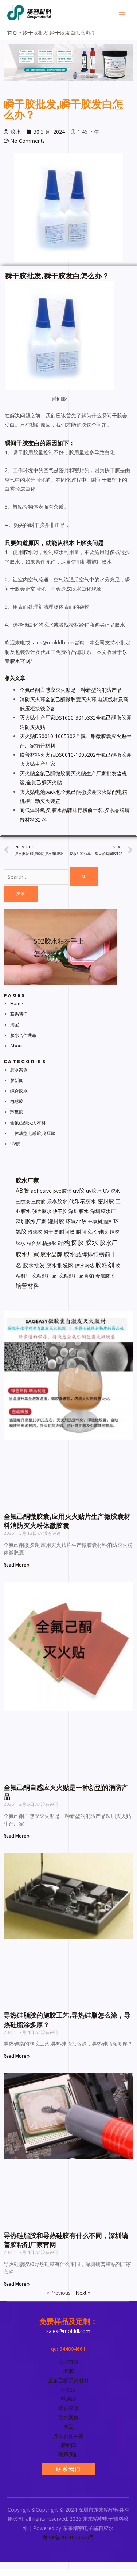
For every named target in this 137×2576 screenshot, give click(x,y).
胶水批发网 (60, 1265)
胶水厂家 (27, 1254)
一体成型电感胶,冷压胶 (33, 1133)
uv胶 (79, 1191)
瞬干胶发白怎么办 (73, 276)
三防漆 (23, 1201)
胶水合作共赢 (24, 1035)
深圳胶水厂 (103, 1211)
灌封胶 (56, 1221)
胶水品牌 (51, 1254)
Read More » (17, 1565)
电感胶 (17, 1101)
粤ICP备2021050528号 (68, 2537)
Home (17, 1003)
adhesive (41, 1191)
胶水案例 (19, 1070)
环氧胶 (17, 1112)
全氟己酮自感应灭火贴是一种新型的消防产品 (71, 690)
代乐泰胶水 (83, 1201)
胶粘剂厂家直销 (76, 1276)
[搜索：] (51, 877)
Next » (83, 2293)
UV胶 (15, 1144)
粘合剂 (34, 1243)
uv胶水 (94, 1191)
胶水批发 (34, 1265)
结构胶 (67, 1242)
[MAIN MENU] (122, 13)
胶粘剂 (105, 1265)
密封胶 (106, 1201)
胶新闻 (17, 1080)
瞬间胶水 (86, 1232)
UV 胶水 (111, 1191)
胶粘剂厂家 (44, 1276)
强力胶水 (42, 1211)
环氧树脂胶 (100, 1222)
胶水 (28, 552)
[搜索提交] (84, 877)
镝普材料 (27, 1286)
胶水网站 (85, 1266)
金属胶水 (105, 1276)
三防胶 (38, 1201)
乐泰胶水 (57, 1201)
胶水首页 (68, 2362)
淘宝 (15, 1025)
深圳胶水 (79, 1211)
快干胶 (60, 1211)
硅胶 (103, 1232)
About (17, 1046)
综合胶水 (19, 1091)
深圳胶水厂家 (31, 1221)
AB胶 (22, 1191)
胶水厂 (109, 1243)
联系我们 (19, 1014)
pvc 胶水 (62, 1191)
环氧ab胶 (76, 1221)
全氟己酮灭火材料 (28, 1123)
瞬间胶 (67, 1232)
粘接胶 (49, 1243)
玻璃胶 (35, 1232)
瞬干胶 (51, 1232)
